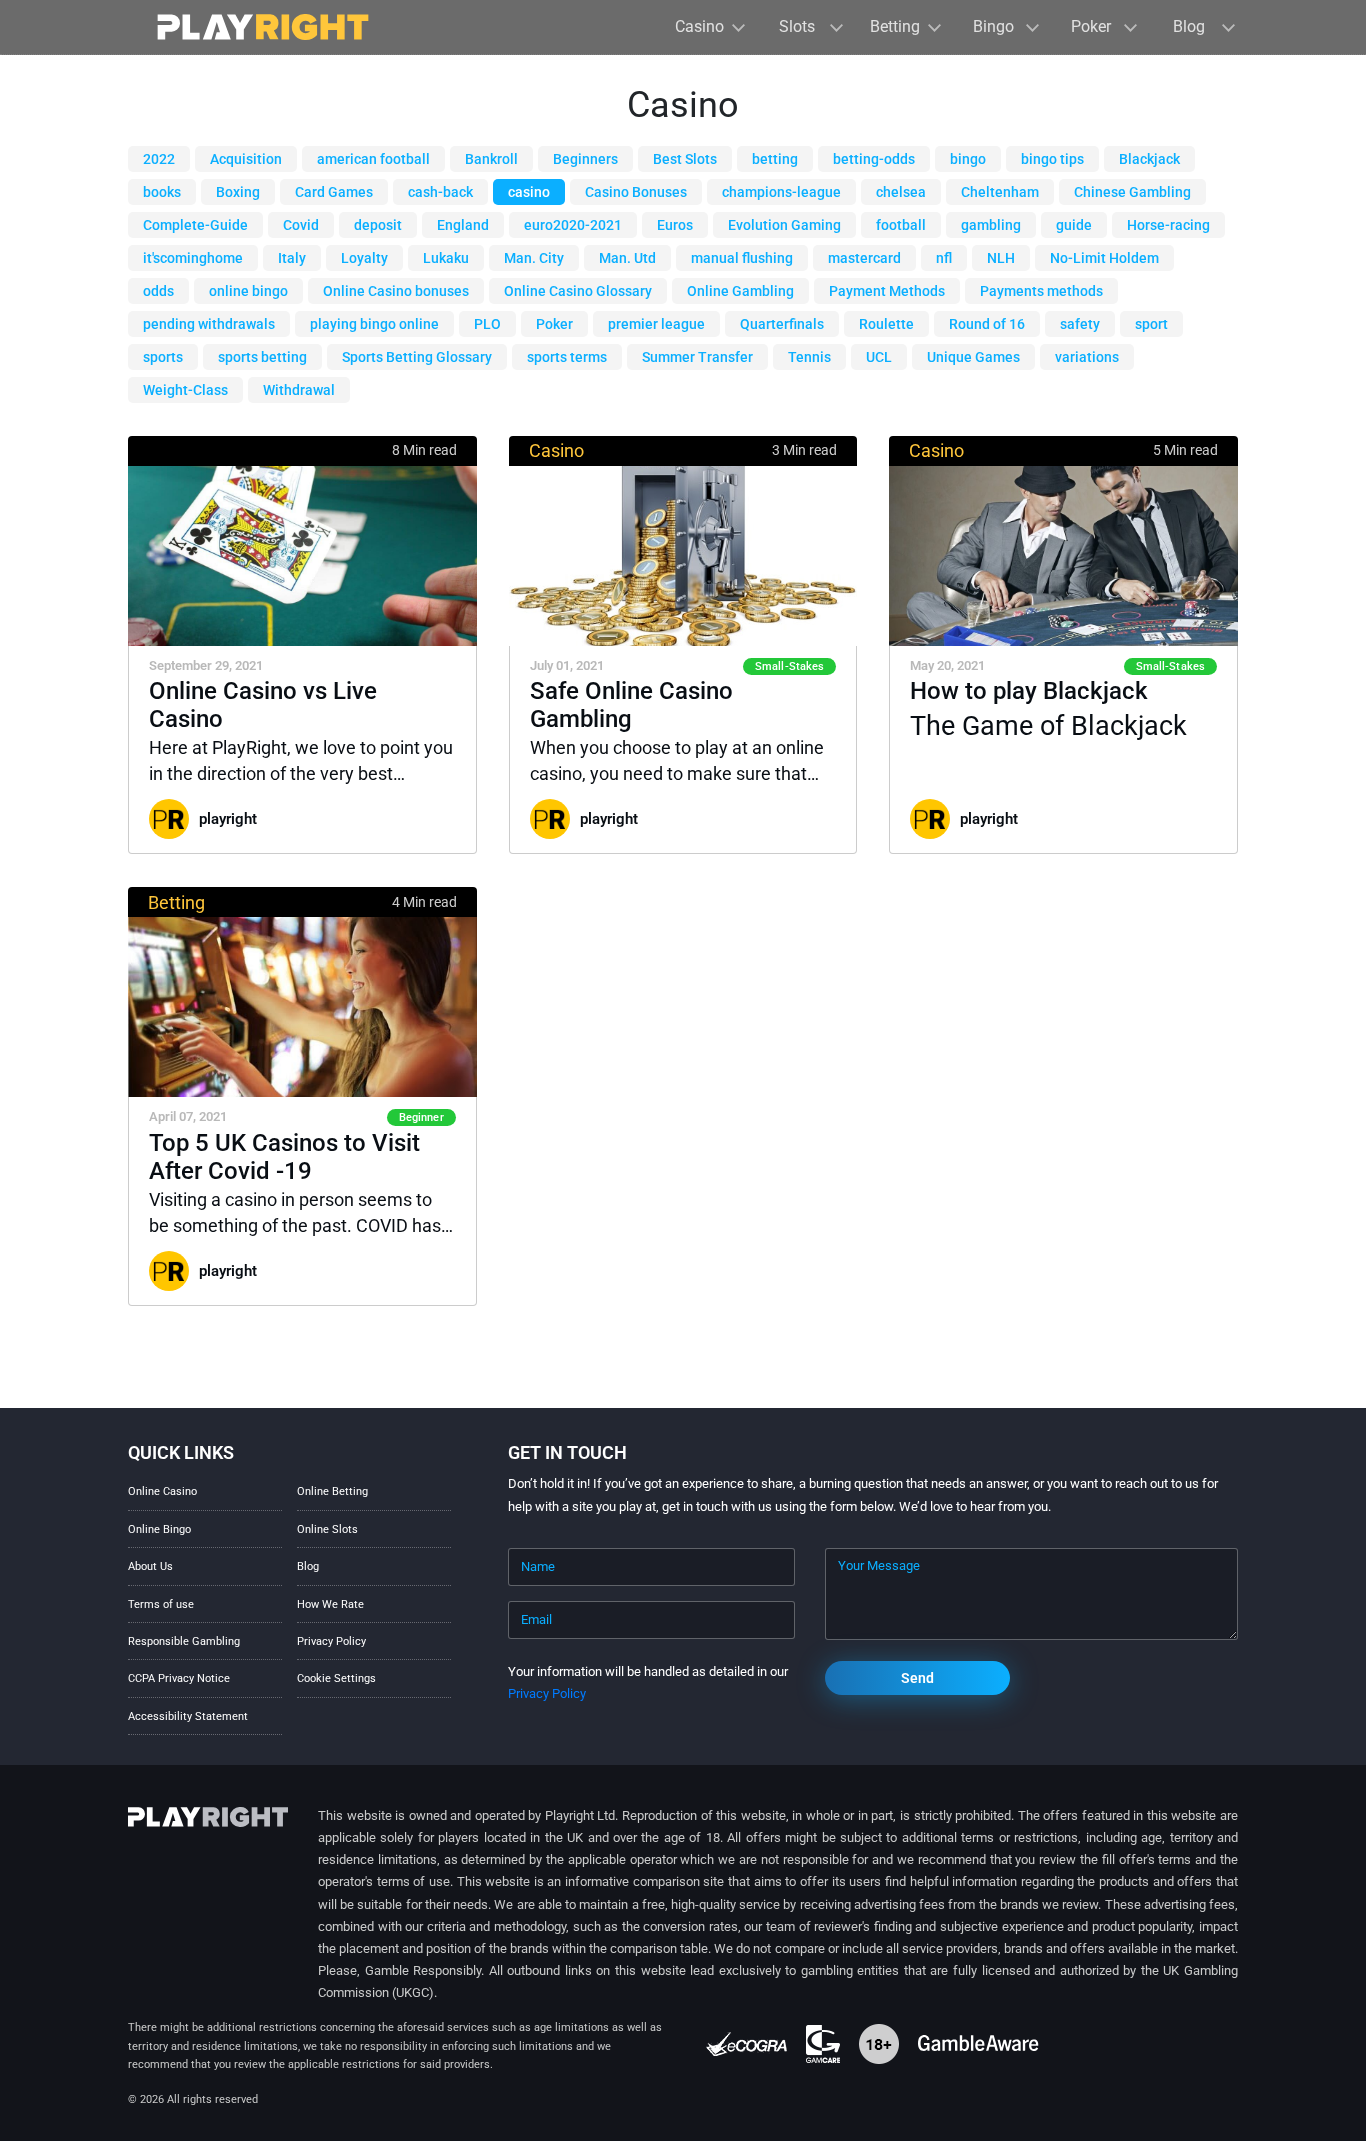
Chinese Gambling (1132, 192)
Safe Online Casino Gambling (631, 705)
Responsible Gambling (184, 1641)
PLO (487, 324)
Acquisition (246, 159)
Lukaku (446, 258)
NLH (1001, 258)
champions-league (781, 192)
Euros (675, 225)
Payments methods (1041, 291)
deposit (378, 225)
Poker (554, 324)
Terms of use (161, 1604)
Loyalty (364, 258)
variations (1087, 357)
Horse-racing (1168, 225)
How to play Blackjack (1029, 691)
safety (1080, 324)
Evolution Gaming (784, 225)
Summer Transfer (697, 357)
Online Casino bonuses (396, 291)
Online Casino (162, 1491)
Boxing (238, 192)
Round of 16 (987, 324)
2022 (159, 159)
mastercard (864, 258)
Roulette (886, 324)
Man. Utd (627, 258)
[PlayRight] (263, 27)
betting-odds (874, 159)
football (901, 225)
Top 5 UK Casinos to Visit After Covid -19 (284, 1157)
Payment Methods (887, 291)
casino (529, 192)
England (463, 225)
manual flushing (742, 258)
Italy (292, 258)
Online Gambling (740, 291)
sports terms (567, 357)
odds (158, 291)
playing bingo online (374, 324)
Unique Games (973, 357)
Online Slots (327, 1529)
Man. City (534, 258)
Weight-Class (185, 390)
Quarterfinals (782, 324)
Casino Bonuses (636, 192)
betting (775, 159)
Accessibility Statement (188, 1716)
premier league (656, 324)
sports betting (262, 357)
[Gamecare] (824, 2043)
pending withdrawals (209, 324)
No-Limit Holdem (1104, 258)
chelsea (901, 192)
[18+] (880, 2043)
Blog (308, 1566)
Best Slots (685, 159)
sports (163, 357)
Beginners (585, 159)
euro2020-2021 (573, 225)
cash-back (440, 192)
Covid (301, 225)
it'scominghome (193, 258)
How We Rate (330, 1604)
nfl (944, 258)
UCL (879, 357)
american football (373, 159)
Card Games (334, 192)
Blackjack (1149, 159)
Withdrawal (299, 390)
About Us (150, 1566)
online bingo (248, 291)
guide (1074, 225)
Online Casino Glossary (578, 291)
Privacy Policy (331, 1641)
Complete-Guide (195, 225)
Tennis (809, 357)
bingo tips (1052, 159)
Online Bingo (159, 1529)
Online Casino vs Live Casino (263, 705)
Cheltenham (1000, 192)
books (162, 192)
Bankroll (491, 159)
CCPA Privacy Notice (179, 1678)
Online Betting (332, 1491)
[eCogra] (748, 2043)
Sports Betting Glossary (417, 357)
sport (1151, 324)
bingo (968, 159)
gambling (991, 225)
